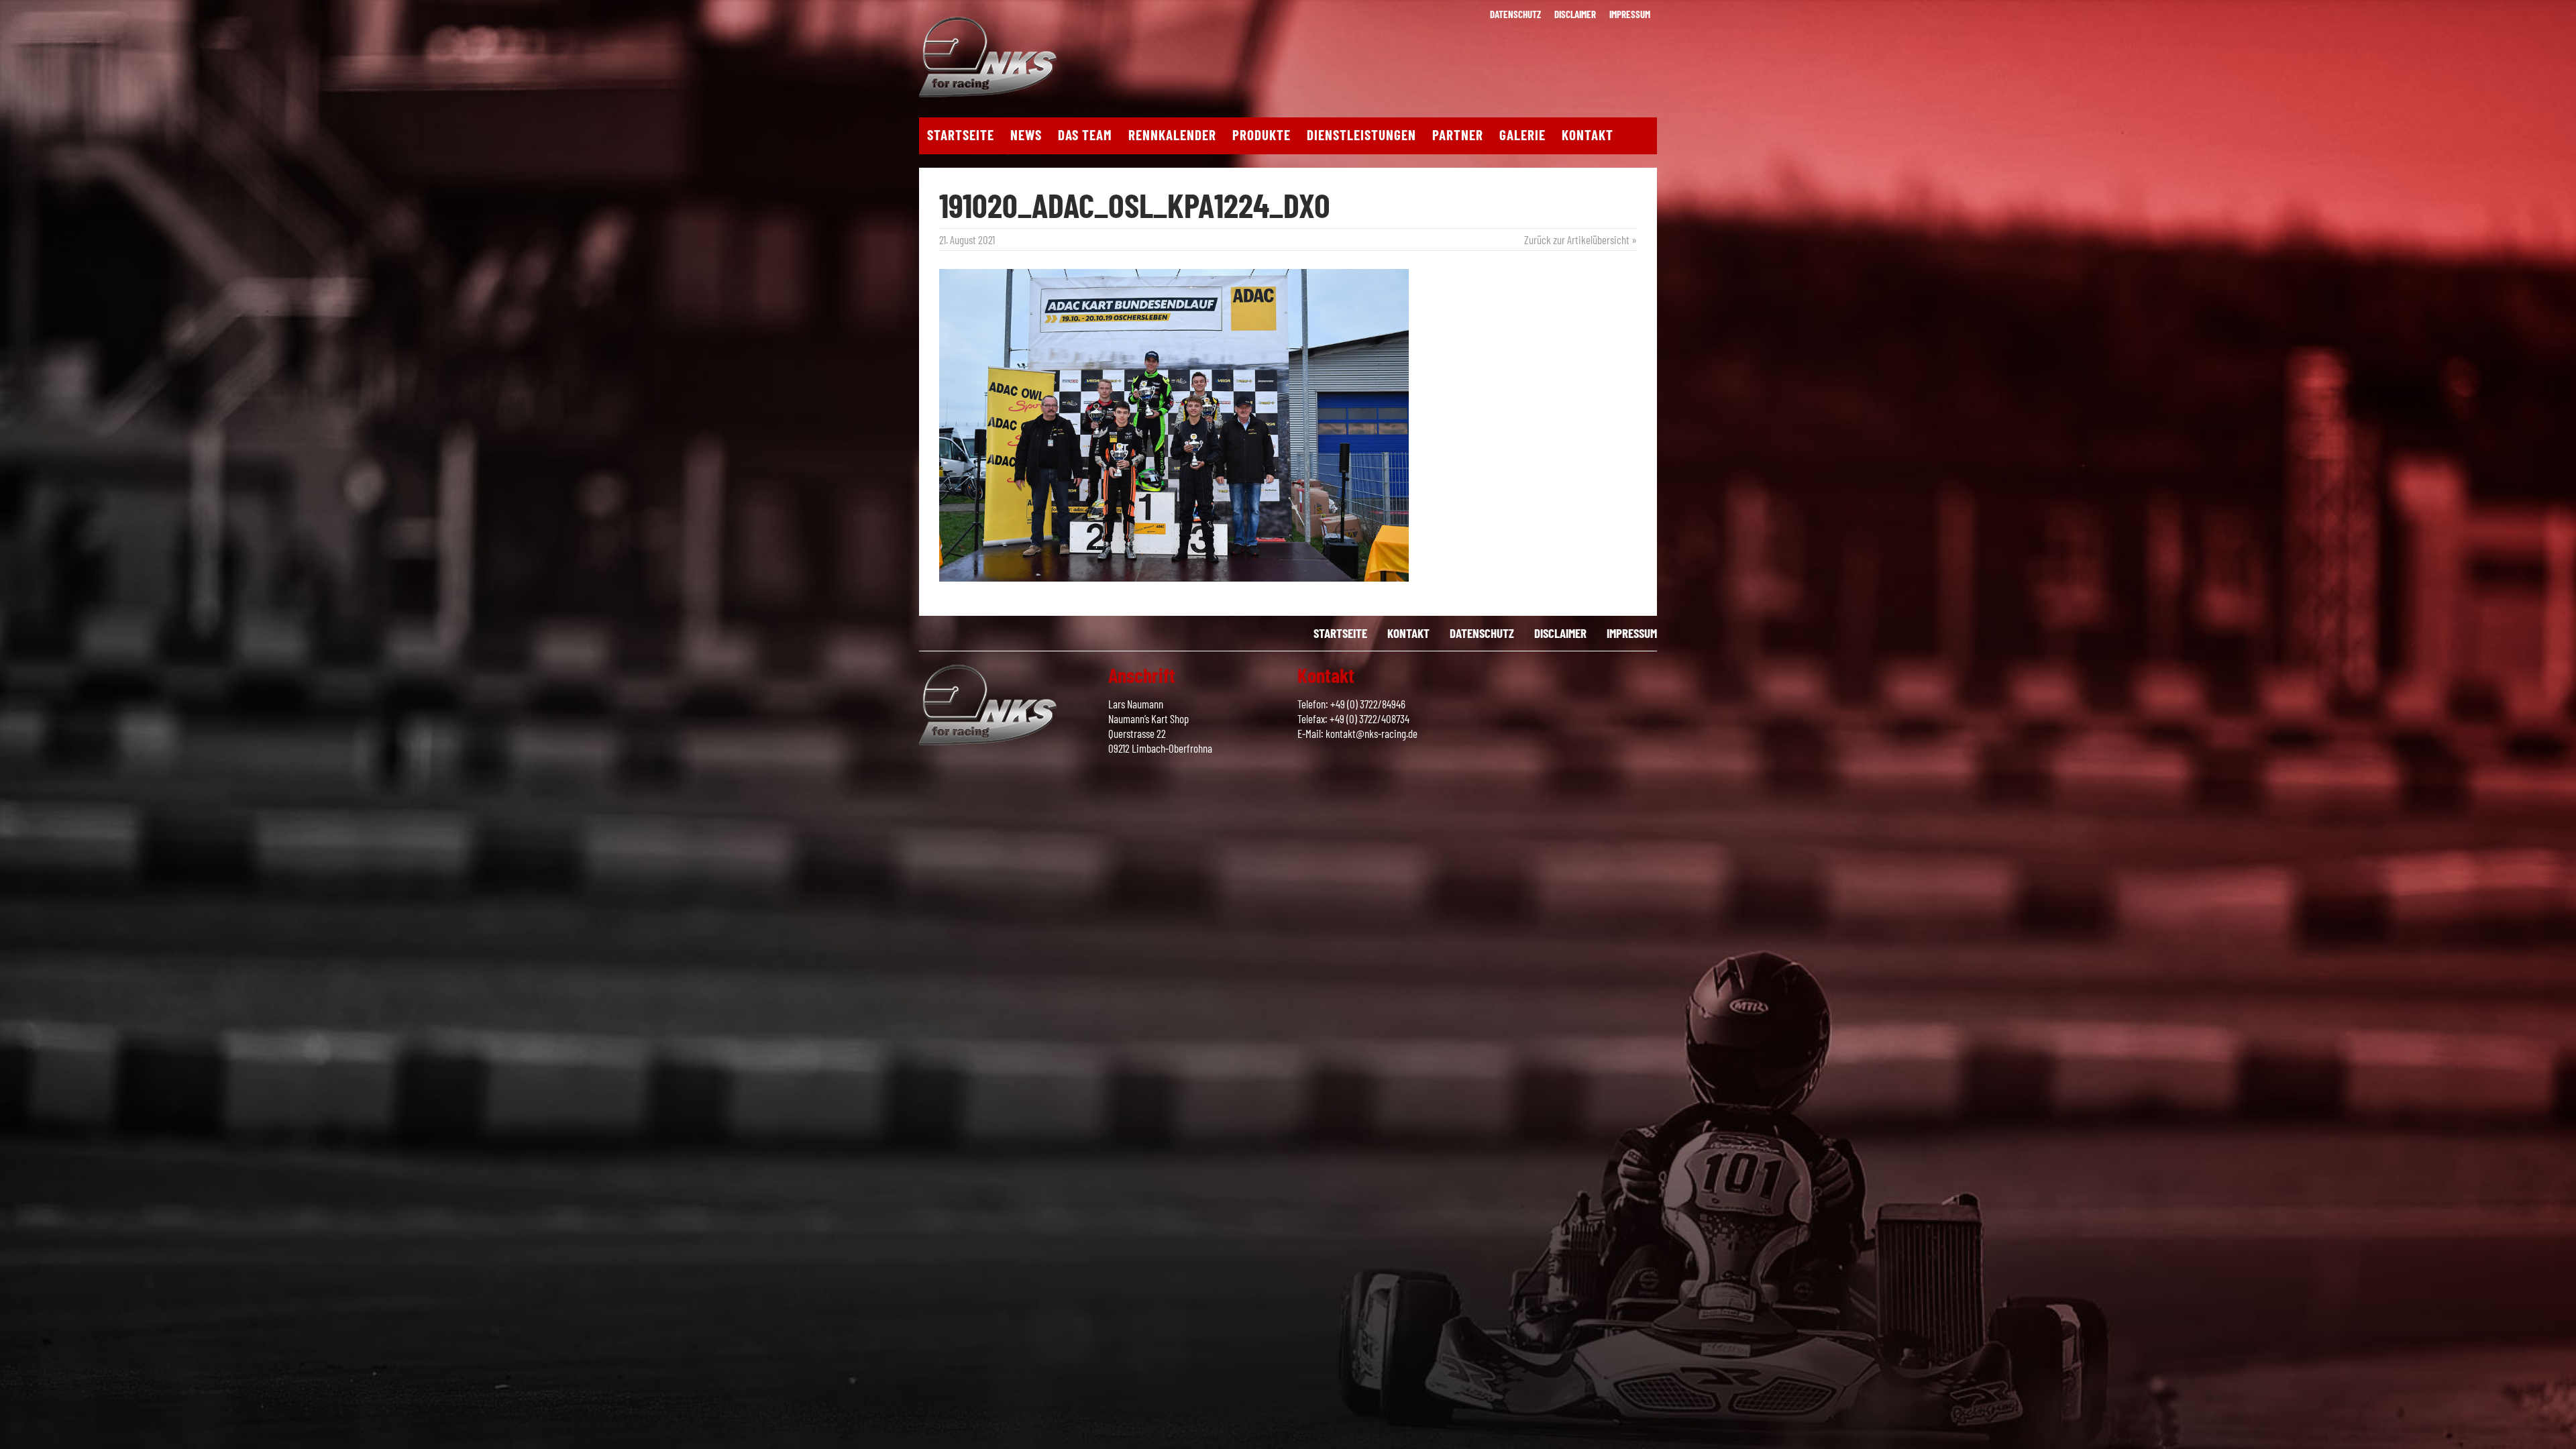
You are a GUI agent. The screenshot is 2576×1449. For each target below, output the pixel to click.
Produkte (1262, 135)
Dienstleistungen (1361, 135)
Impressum (1630, 14)
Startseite (961, 135)
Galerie (1522, 135)
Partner (1458, 135)
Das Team (1085, 135)
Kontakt (1588, 135)
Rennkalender (1172, 135)
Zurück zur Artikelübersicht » (1580, 239)
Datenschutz (1515, 14)
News (1026, 135)
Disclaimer (1575, 14)
